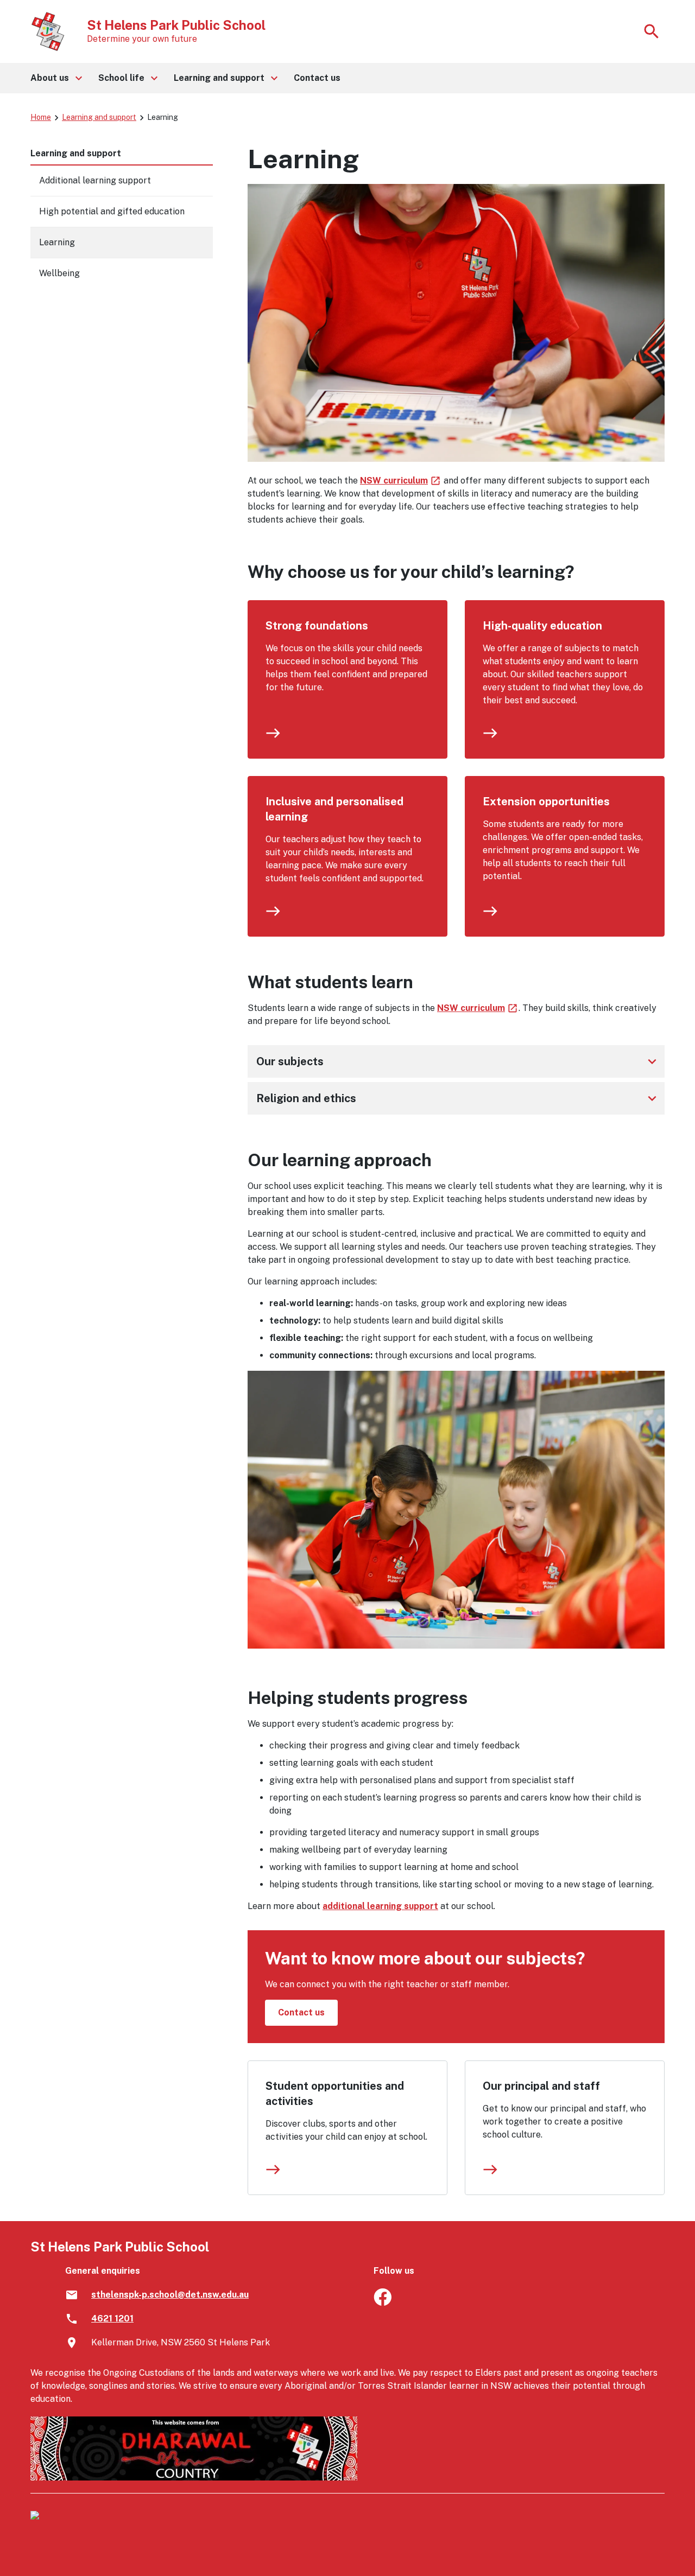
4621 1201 (112, 2319)
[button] (56, 78)
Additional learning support (95, 180)
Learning (57, 242)
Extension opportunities (546, 802)
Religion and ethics (458, 1098)
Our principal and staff (541, 2086)
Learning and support (99, 117)
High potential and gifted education (112, 211)
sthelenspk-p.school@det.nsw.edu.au (170, 2295)
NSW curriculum (401, 481)
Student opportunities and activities (335, 2094)
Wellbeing (59, 273)
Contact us (301, 2012)
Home (41, 117)
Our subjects (458, 1061)
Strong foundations (317, 626)
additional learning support (380, 1906)
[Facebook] (383, 2303)
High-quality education (542, 626)
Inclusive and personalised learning (334, 809)
